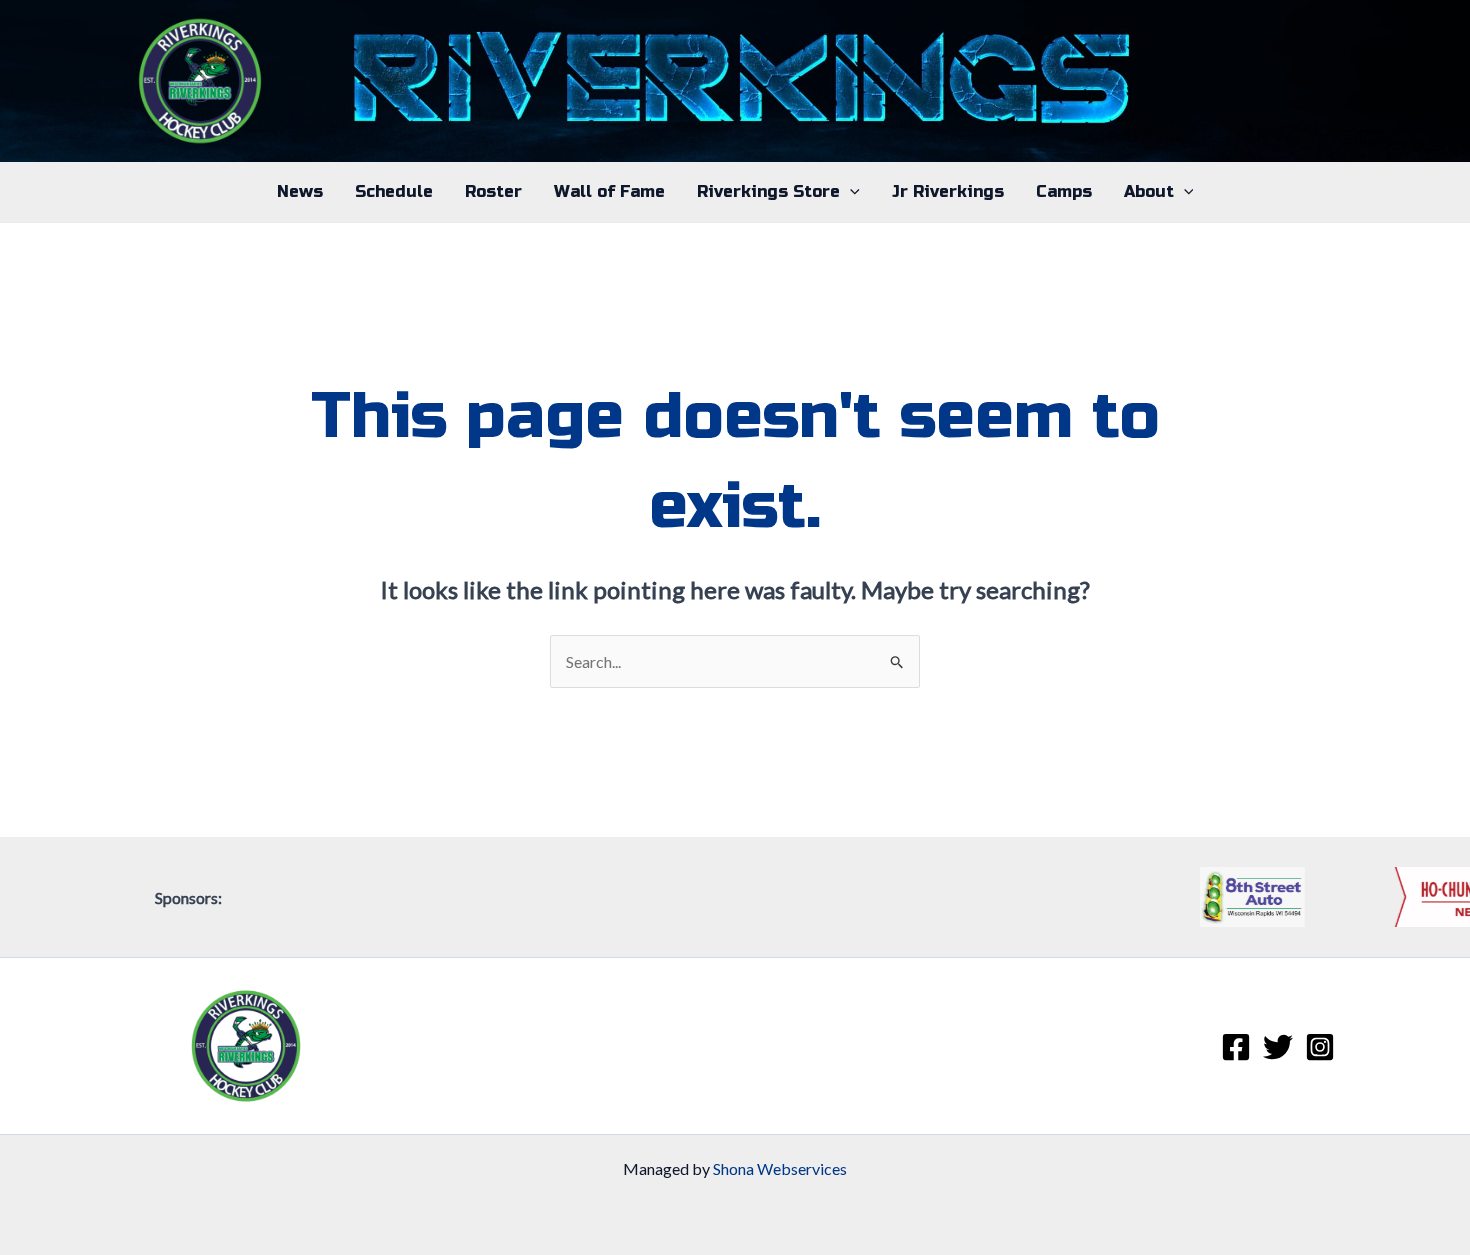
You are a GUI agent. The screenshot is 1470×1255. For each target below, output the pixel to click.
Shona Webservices (780, 1168)
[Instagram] (1320, 1047)
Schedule (394, 191)
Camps (1064, 191)
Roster (493, 191)
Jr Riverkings (948, 191)
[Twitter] (1278, 1047)
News (300, 191)
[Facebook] (1236, 1047)
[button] (850, 192)
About (1149, 191)
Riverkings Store (768, 191)
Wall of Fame (609, 191)
